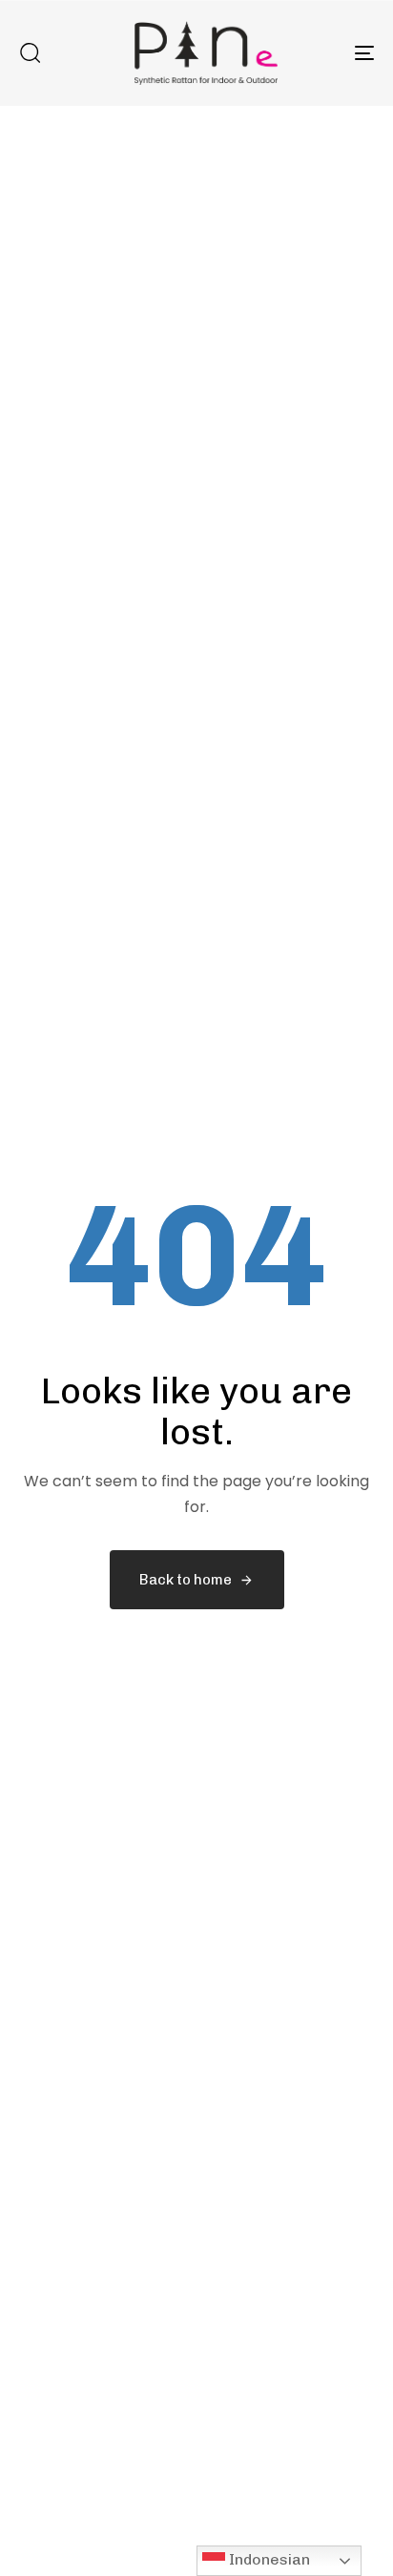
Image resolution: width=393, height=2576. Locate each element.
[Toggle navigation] (315, 53)
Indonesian (268, 2559)
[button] (30, 52)
